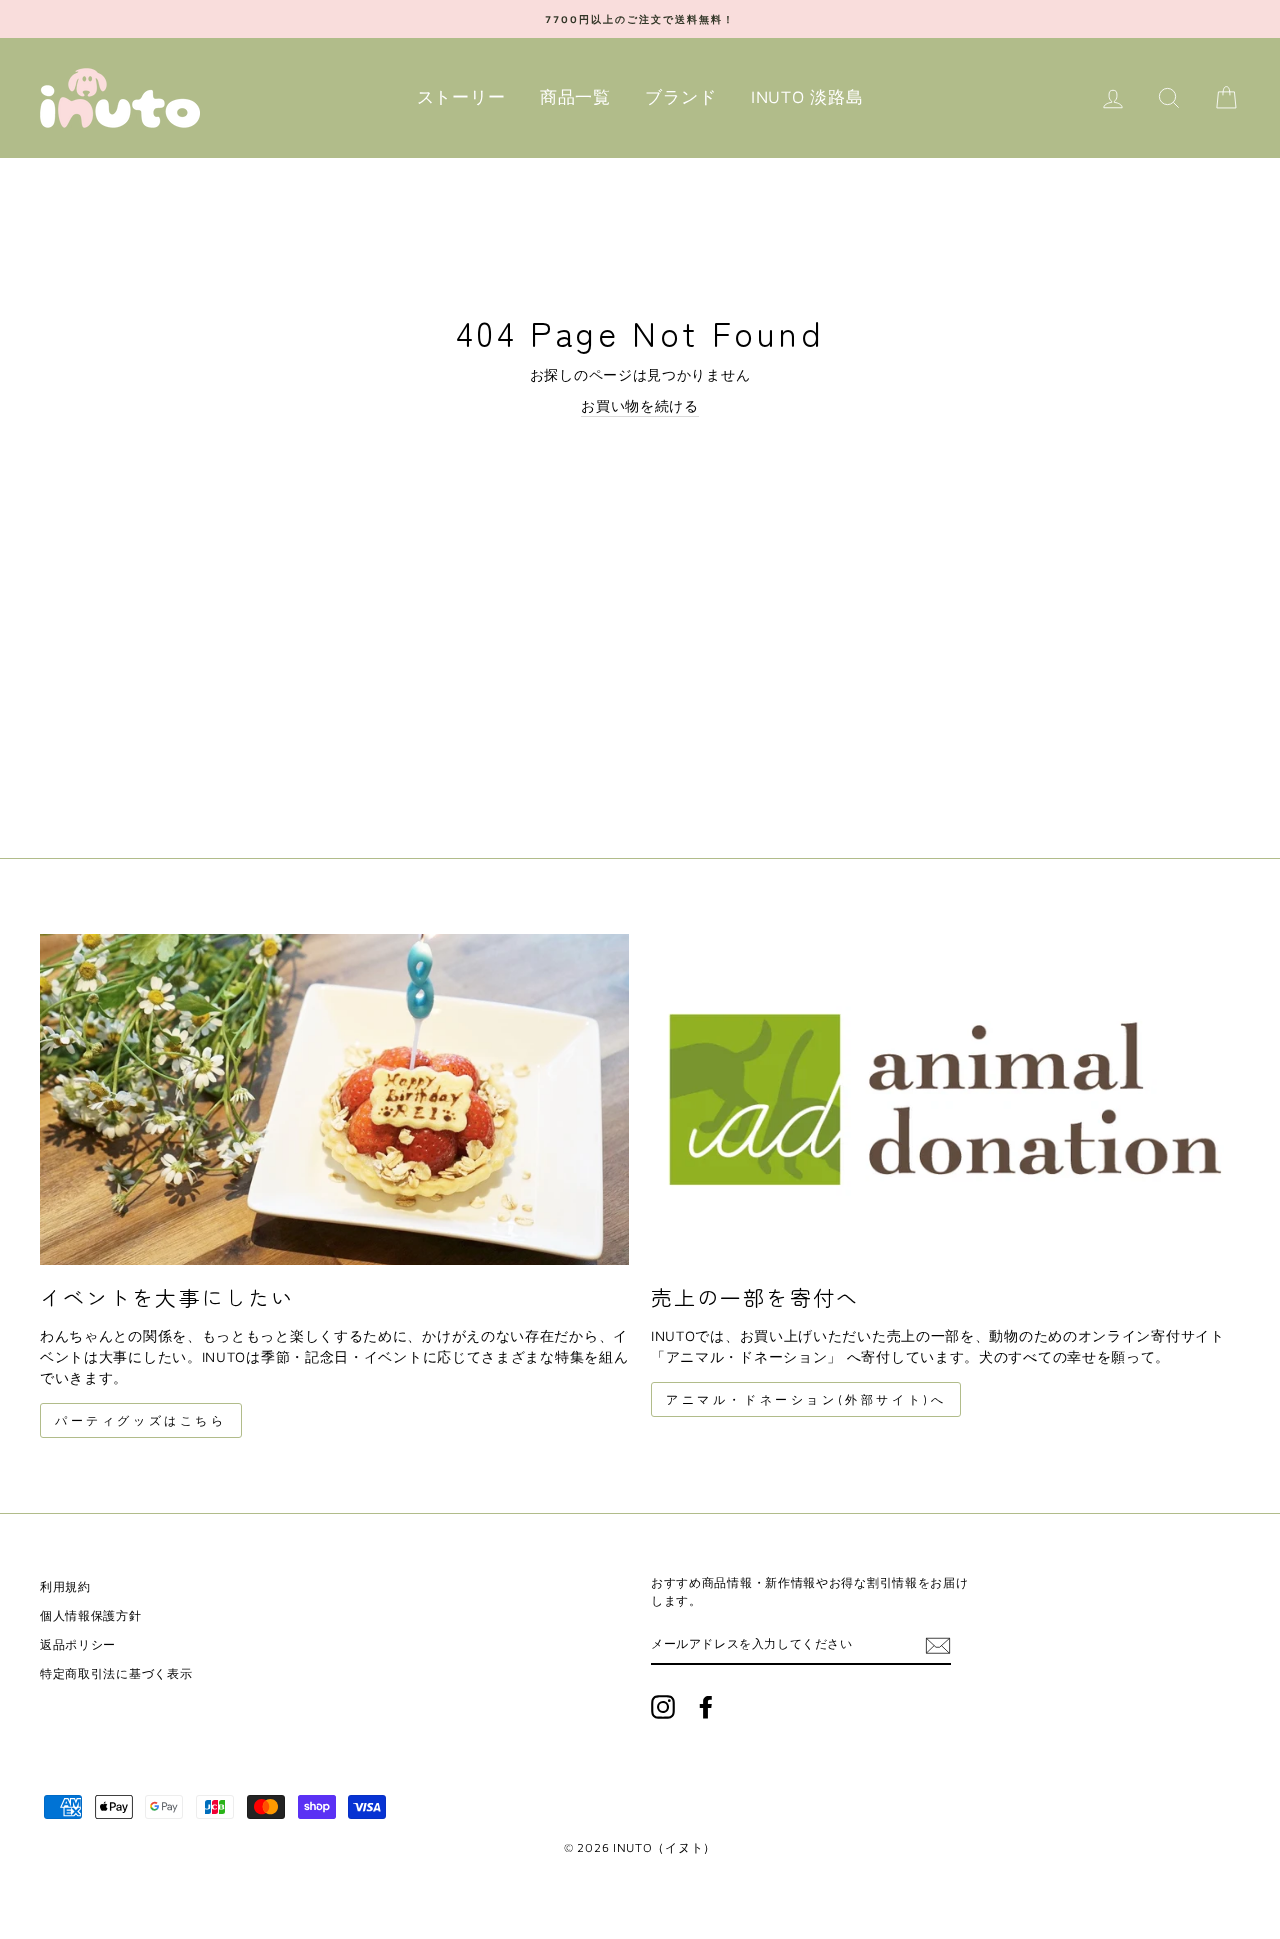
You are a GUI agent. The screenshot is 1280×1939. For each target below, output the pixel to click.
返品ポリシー (78, 1644)
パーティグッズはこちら (141, 1420)
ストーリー (461, 97)
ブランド (680, 97)
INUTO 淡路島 (807, 97)
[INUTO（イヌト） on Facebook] (706, 1707)
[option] (640, 19)
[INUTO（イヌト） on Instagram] (663, 1707)
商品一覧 (575, 97)
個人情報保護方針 (91, 1615)
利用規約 (65, 1586)
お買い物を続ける (640, 405)
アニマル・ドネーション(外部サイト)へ (806, 1399)
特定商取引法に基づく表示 (116, 1673)
